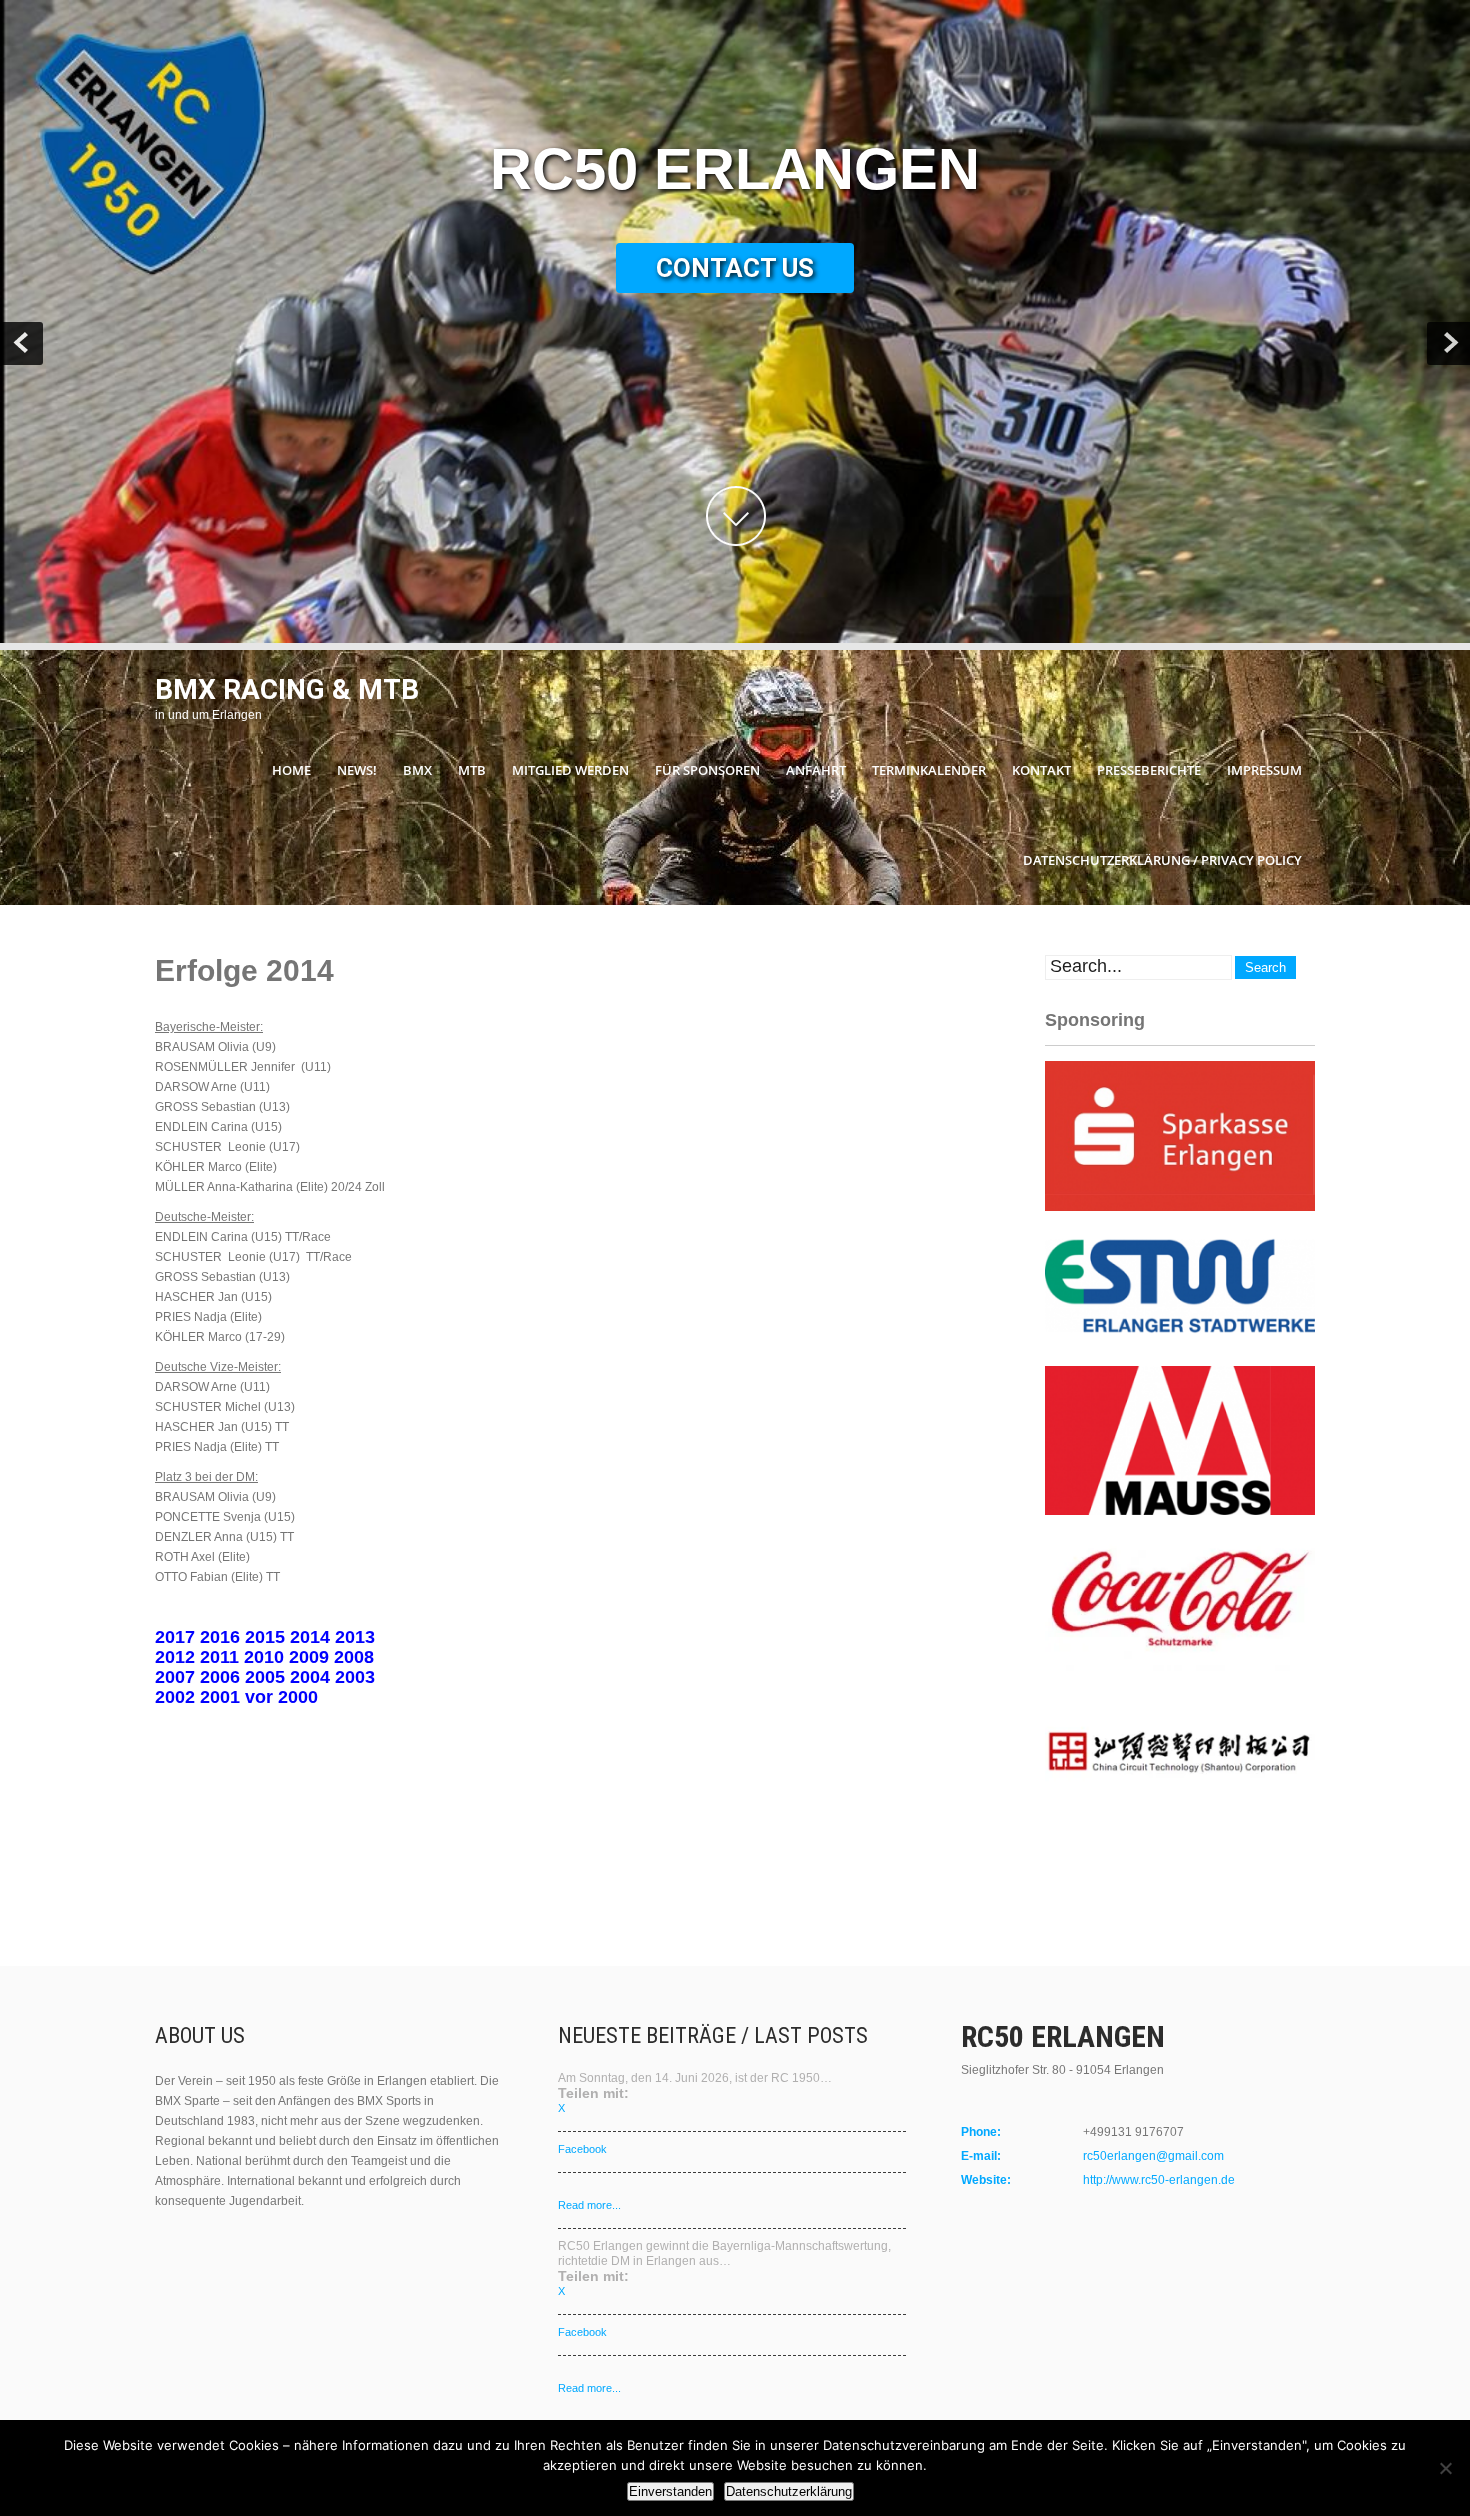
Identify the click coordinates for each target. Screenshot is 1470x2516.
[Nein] (1445, 2468)
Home (291, 770)
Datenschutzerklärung (789, 2491)
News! (357, 770)
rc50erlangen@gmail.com (1153, 2156)
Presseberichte (1149, 770)
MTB (472, 770)
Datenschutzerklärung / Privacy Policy (1162, 860)
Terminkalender (929, 770)
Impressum (1264, 770)
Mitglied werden (570, 770)
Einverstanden (670, 2491)
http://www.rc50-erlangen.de (1159, 2180)
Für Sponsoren (707, 770)
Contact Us (735, 268)
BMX (417, 770)
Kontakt (1041, 770)
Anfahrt (816, 770)
